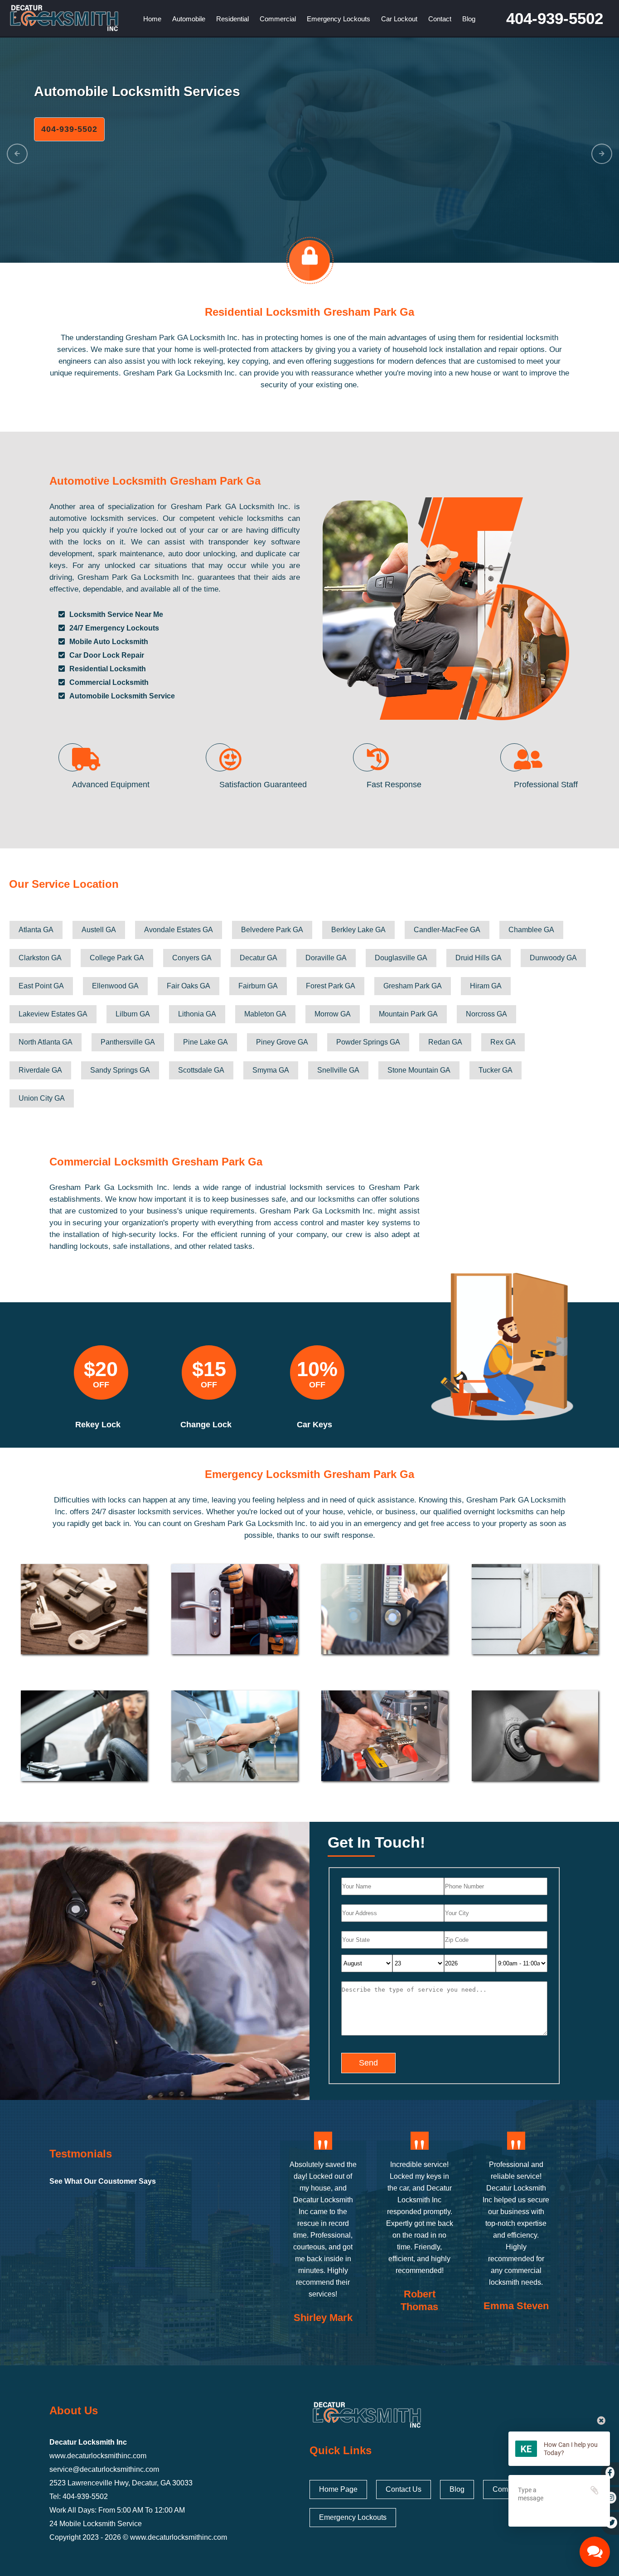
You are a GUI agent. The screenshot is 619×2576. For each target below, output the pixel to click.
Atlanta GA (36, 930)
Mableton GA (265, 1014)
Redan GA (445, 1042)
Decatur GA (259, 958)
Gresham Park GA (413, 986)
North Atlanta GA (46, 1042)
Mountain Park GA (408, 1014)
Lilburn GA (133, 1014)
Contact (440, 19)
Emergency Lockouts (339, 19)
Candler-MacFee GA (447, 930)
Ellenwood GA (115, 986)
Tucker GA (496, 1070)
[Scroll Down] (310, 264)
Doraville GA (326, 958)
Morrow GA (333, 1014)
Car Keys (314, 1425)
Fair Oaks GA (189, 986)
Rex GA (503, 1042)
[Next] (602, 154)
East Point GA (41, 986)
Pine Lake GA (206, 1042)
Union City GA (42, 1098)
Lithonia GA (197, 1014)
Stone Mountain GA (419, 1070)
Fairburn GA (258, 986)
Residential (232, 19)
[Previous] (17, 154)
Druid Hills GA (479, 958)
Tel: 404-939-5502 (79, 2497)
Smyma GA (271, 1070)
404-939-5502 (555, 18)
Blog (469, 19)
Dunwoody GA (553, 958)
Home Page (338, 2489)
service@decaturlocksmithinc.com (104, 2469)
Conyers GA (192, 958)
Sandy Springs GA (120, 1070)
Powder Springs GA (368, 1042)
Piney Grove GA (282, 1042)
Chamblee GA (531, 930)
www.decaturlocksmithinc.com (98, 2456)
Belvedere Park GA (272, 930)
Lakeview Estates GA (53, 1014)
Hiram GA (486, 986)
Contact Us (404, 2489)
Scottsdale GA (201, 1070)
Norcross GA (486, 1014)
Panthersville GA (128, 1042)
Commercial (278, 19)
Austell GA (99, 930)
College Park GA (117, 958)
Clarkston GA (40, 958)
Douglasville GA (401, 958)
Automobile (189, 19)
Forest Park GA (331, 986)
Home (152, 19)
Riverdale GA (40, 1070)
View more (84, 1609)
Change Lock (206, 1425)
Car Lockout (399, 19)
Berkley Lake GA (358, 930)
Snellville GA (338, 1070)
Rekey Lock (98, 1425)
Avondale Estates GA (179, 930)
